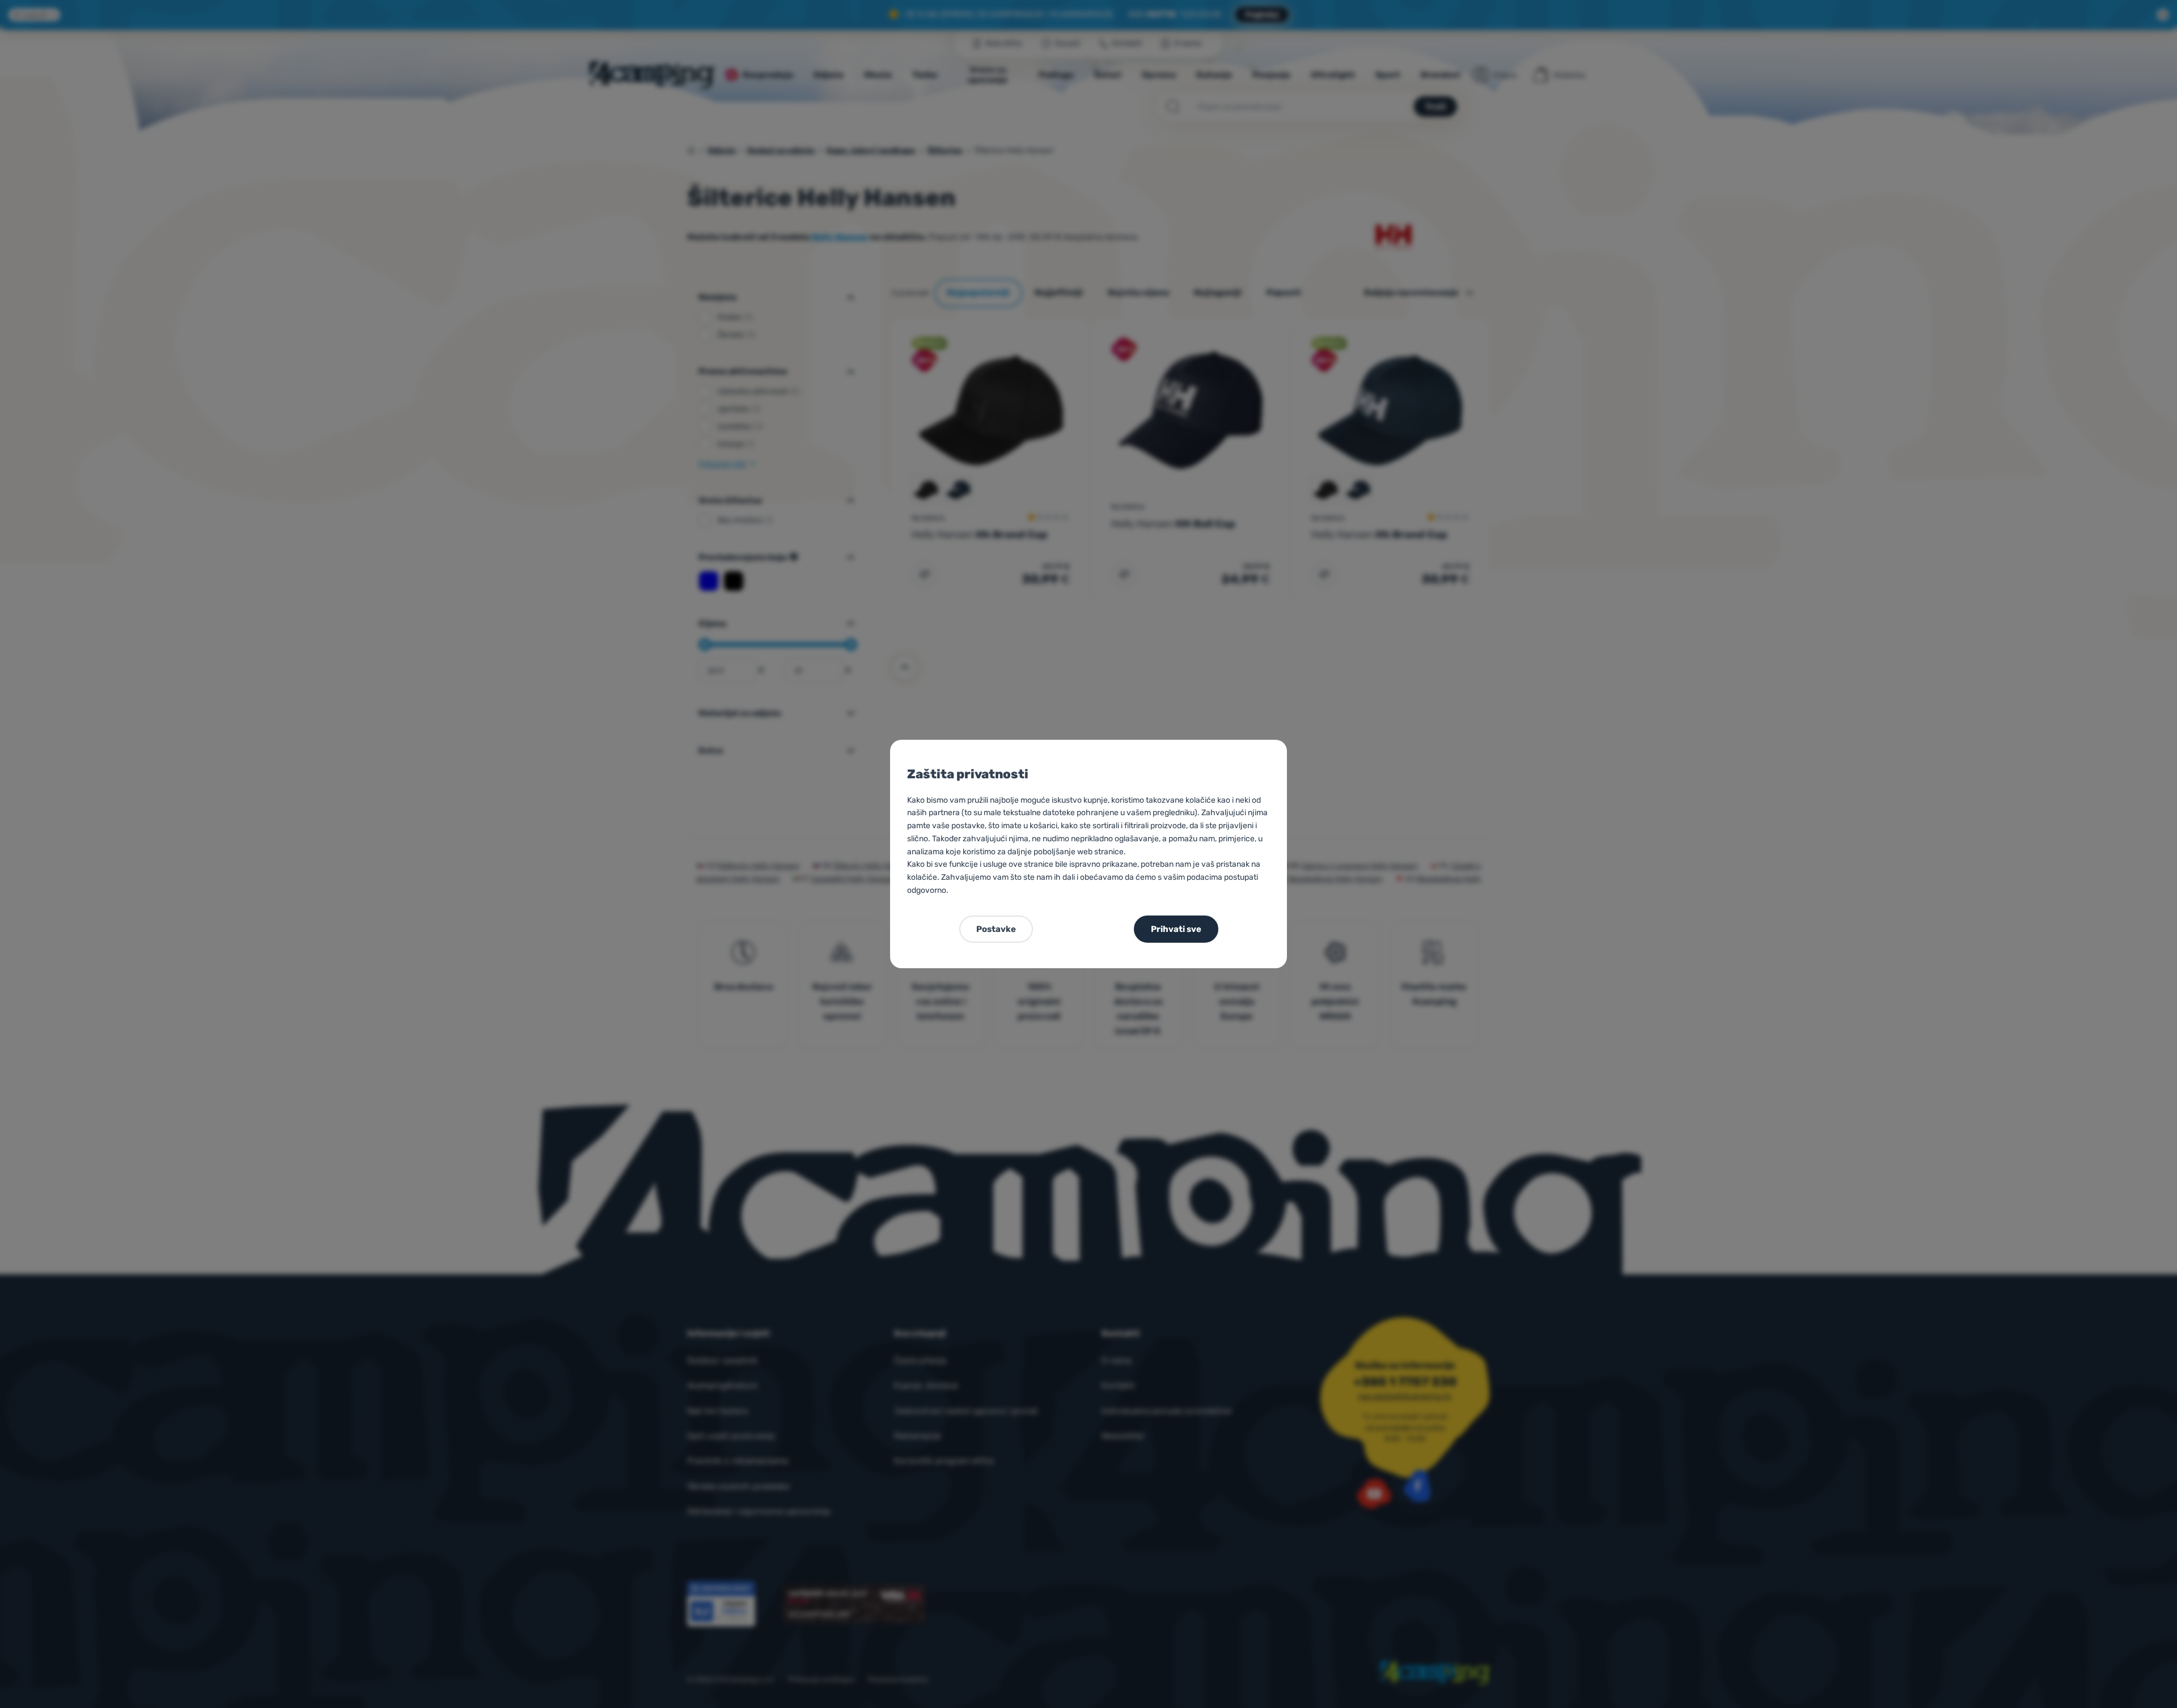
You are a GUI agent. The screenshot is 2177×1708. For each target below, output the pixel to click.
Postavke (996, 929)
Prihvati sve (1176, 929)
